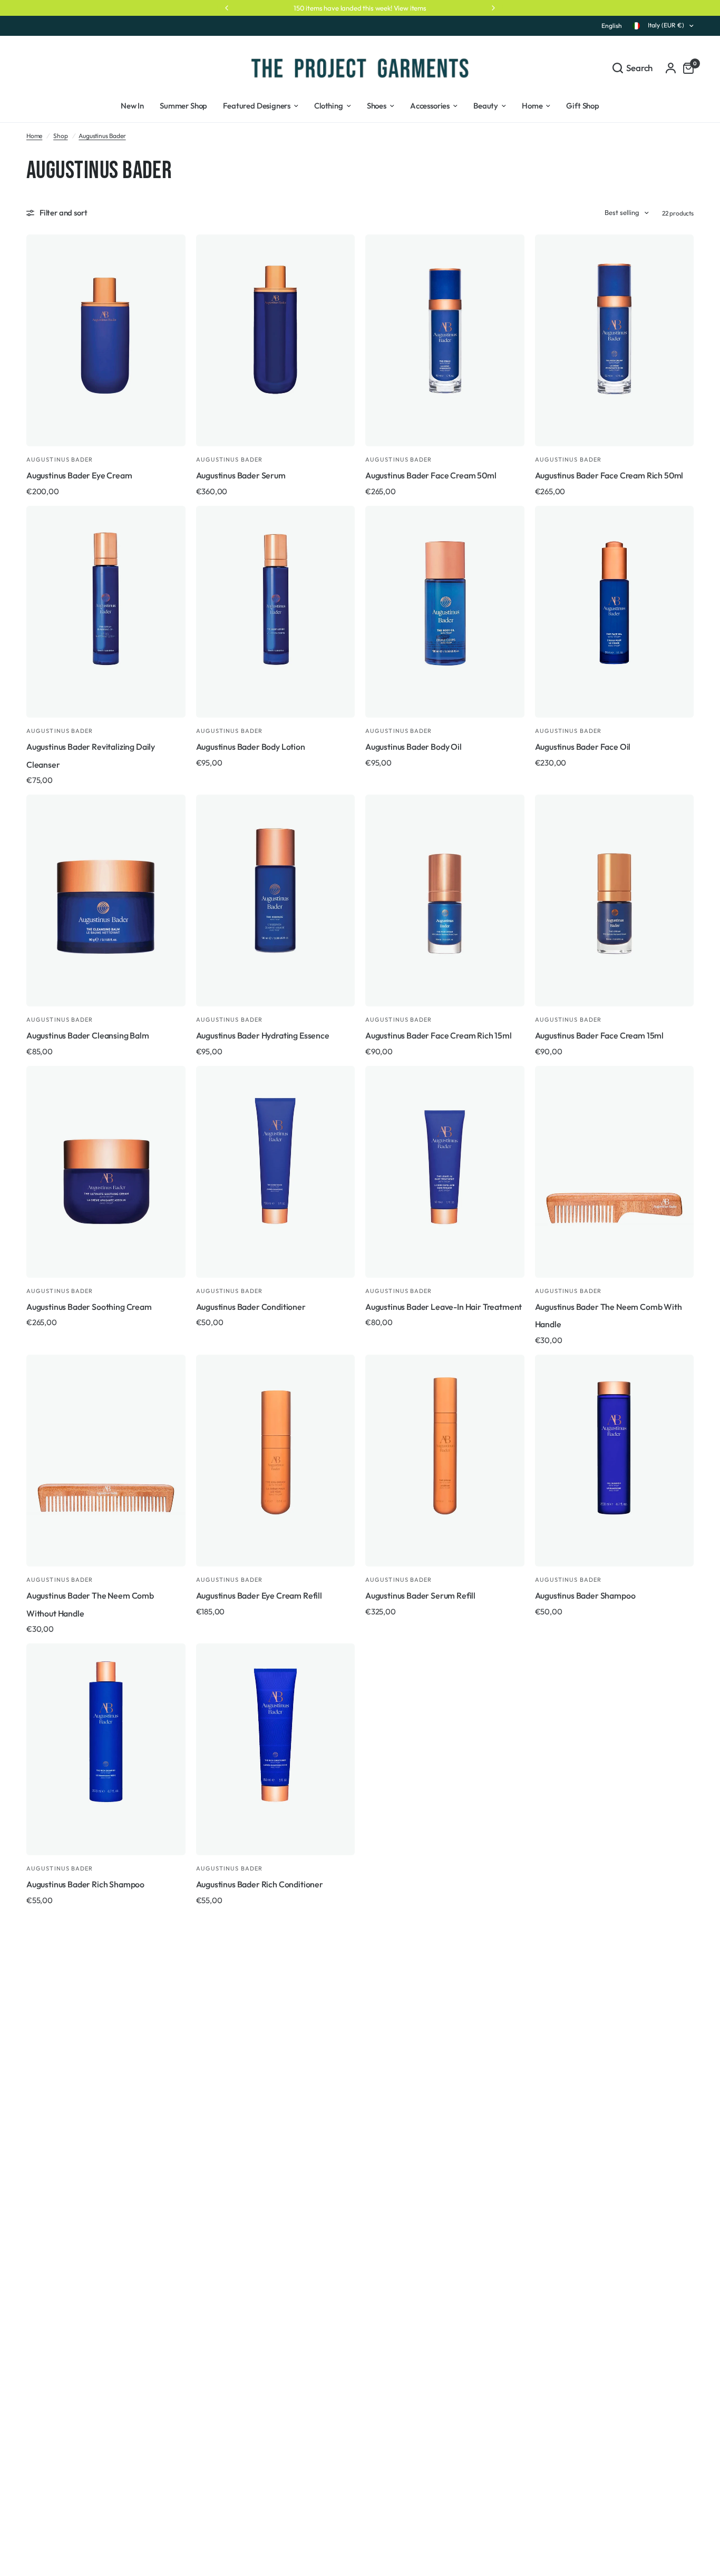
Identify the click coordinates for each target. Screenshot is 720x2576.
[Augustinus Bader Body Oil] (445, 612)
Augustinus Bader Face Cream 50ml (431, 475)
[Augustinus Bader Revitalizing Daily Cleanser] (106, 612)
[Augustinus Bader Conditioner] (276, 1172)
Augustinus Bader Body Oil (413, 747)
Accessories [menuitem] (430, 106)
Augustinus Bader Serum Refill (420, 1595)
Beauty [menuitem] (486, 106)
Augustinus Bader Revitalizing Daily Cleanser (91, 756)
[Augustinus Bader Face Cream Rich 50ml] (615, 340)
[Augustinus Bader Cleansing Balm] (106, 900)
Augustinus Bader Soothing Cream (89, 1307)
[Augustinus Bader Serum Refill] (445, 1461)
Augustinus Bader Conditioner (251, 1307)
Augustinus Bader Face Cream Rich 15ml (439, 1035)
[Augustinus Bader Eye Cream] (106, 340)
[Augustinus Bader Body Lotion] (276, 612)
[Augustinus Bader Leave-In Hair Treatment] (445, 1172)
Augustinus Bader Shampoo (585, 1595)
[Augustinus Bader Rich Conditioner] (276, 1749)
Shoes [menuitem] (377, 106)
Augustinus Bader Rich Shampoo (85, 1884)
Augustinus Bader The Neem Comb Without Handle (90, 1604)
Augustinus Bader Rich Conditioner (260, 1884)
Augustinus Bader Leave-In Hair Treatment (444, 1307)
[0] (686, 68)
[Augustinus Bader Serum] (276, 340)
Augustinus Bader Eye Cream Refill (259, 1595)
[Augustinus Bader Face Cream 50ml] (445, 340)
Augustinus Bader (102, 136)
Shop (60, 136)
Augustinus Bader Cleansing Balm (88, 1035)
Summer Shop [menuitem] (183, 106)
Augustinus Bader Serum (241, 475)
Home (34, 136)
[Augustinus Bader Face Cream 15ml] (615, 900)
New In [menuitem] (132, 106)
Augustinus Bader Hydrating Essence (263, 1035)
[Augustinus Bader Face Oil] (615, 612)
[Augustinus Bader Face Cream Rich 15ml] (445, 900)
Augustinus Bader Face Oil (583, 747)
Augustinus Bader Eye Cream (79, 475)
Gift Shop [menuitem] (582, 106)
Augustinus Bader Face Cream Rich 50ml (609, 475)
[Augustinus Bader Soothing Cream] (106, 1172)
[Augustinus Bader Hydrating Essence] (276, 900)
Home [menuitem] (532, 106)
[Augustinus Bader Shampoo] (615, 1461)
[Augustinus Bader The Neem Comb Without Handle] (106, 1461)
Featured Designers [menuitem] (257, 106)
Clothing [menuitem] (329, 106)
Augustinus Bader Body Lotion (251, 747)
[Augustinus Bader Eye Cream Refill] (276, 1461)
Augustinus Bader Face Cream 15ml (600, 1035)
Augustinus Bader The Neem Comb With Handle (609, 1316)
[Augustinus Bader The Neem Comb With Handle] (615, 1172)
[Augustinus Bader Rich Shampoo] (106, 1749)
